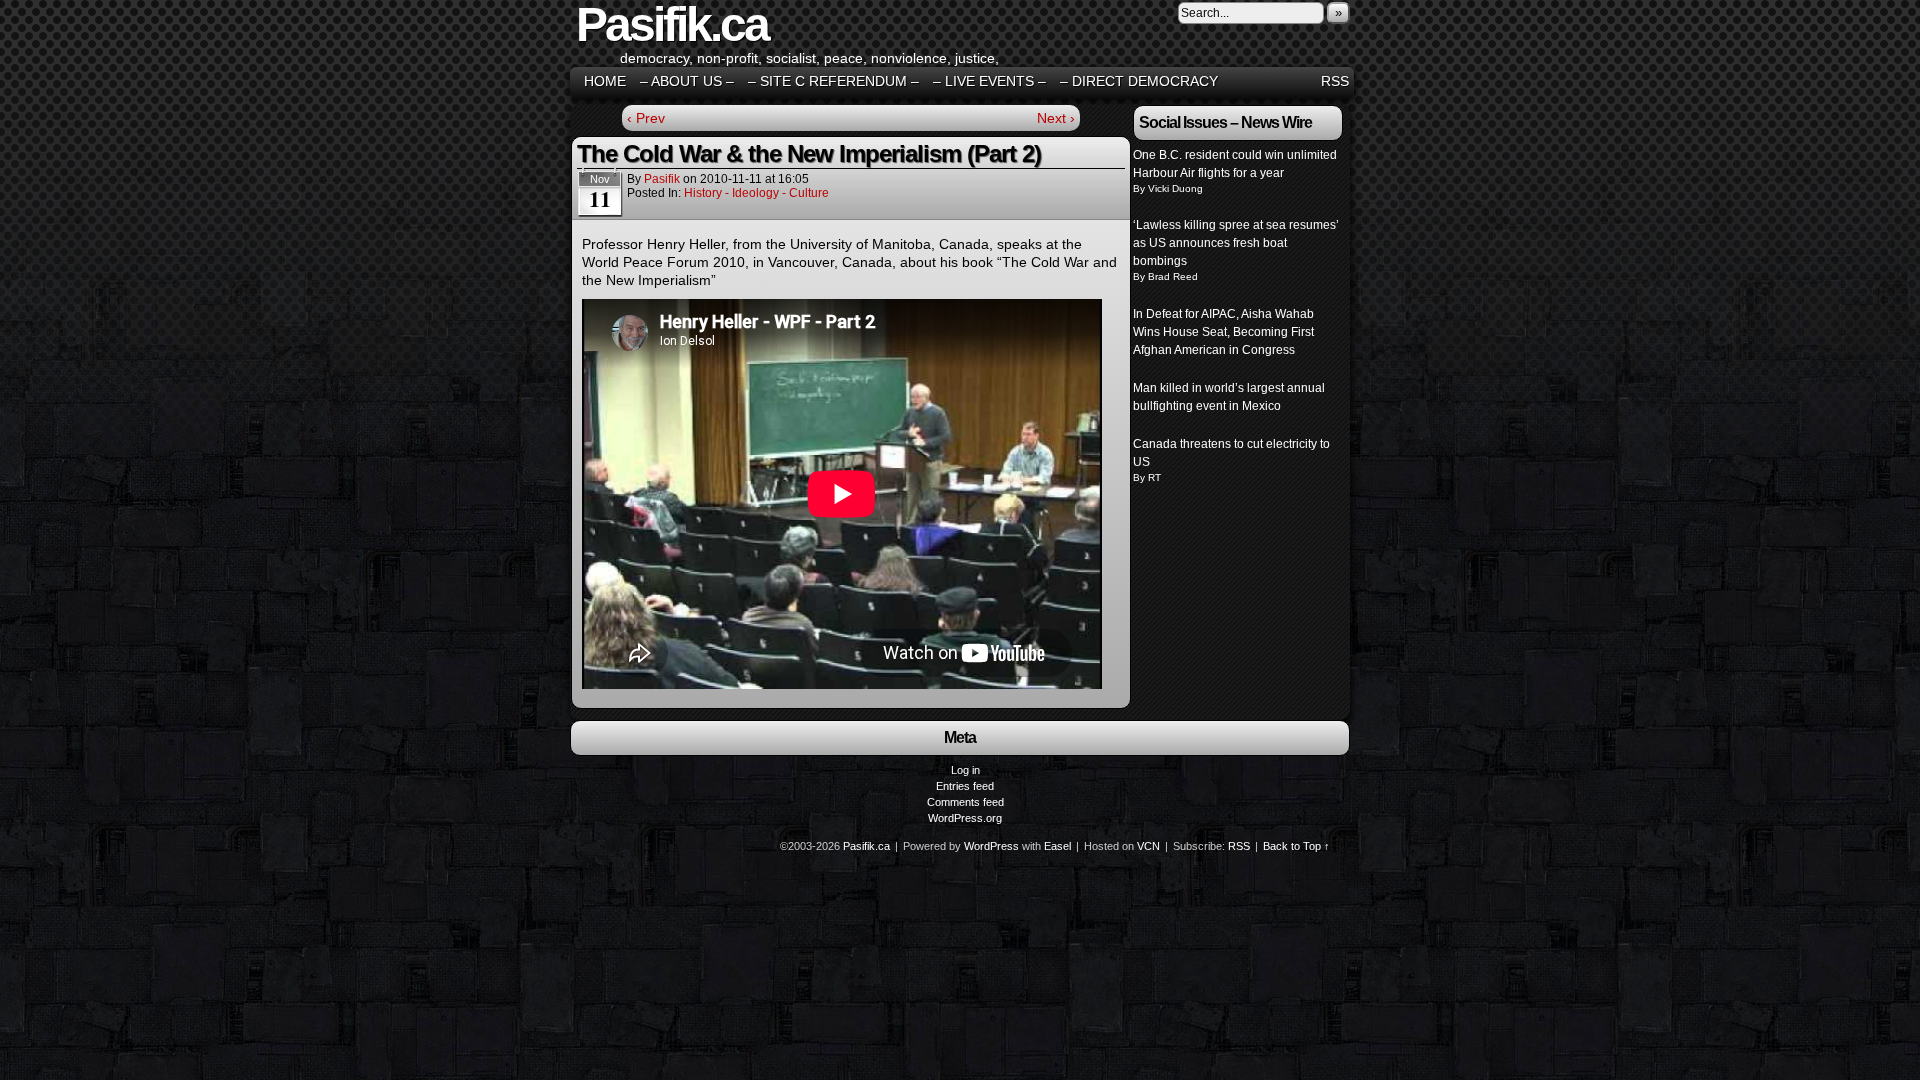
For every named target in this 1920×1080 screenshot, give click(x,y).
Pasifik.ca (866, 846)
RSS (1335, 81)
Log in (965, 770)
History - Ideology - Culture (756, 193)
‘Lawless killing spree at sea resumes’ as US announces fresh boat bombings (1236, 243)
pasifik (662, 179)
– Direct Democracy (1139, 81)
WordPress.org (965, 818)
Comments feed (965, 802)
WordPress (991, 846)
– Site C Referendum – (833, 81)
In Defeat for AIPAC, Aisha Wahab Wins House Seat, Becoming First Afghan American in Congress (1223, 332)
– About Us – (687, 81)
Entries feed (965, 786)
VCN (1148, 846)
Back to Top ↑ (1296, 846)
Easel (1057, 846)
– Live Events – (989, 81)
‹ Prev (646, 118)
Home (605, 81)
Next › (1056, 118)
